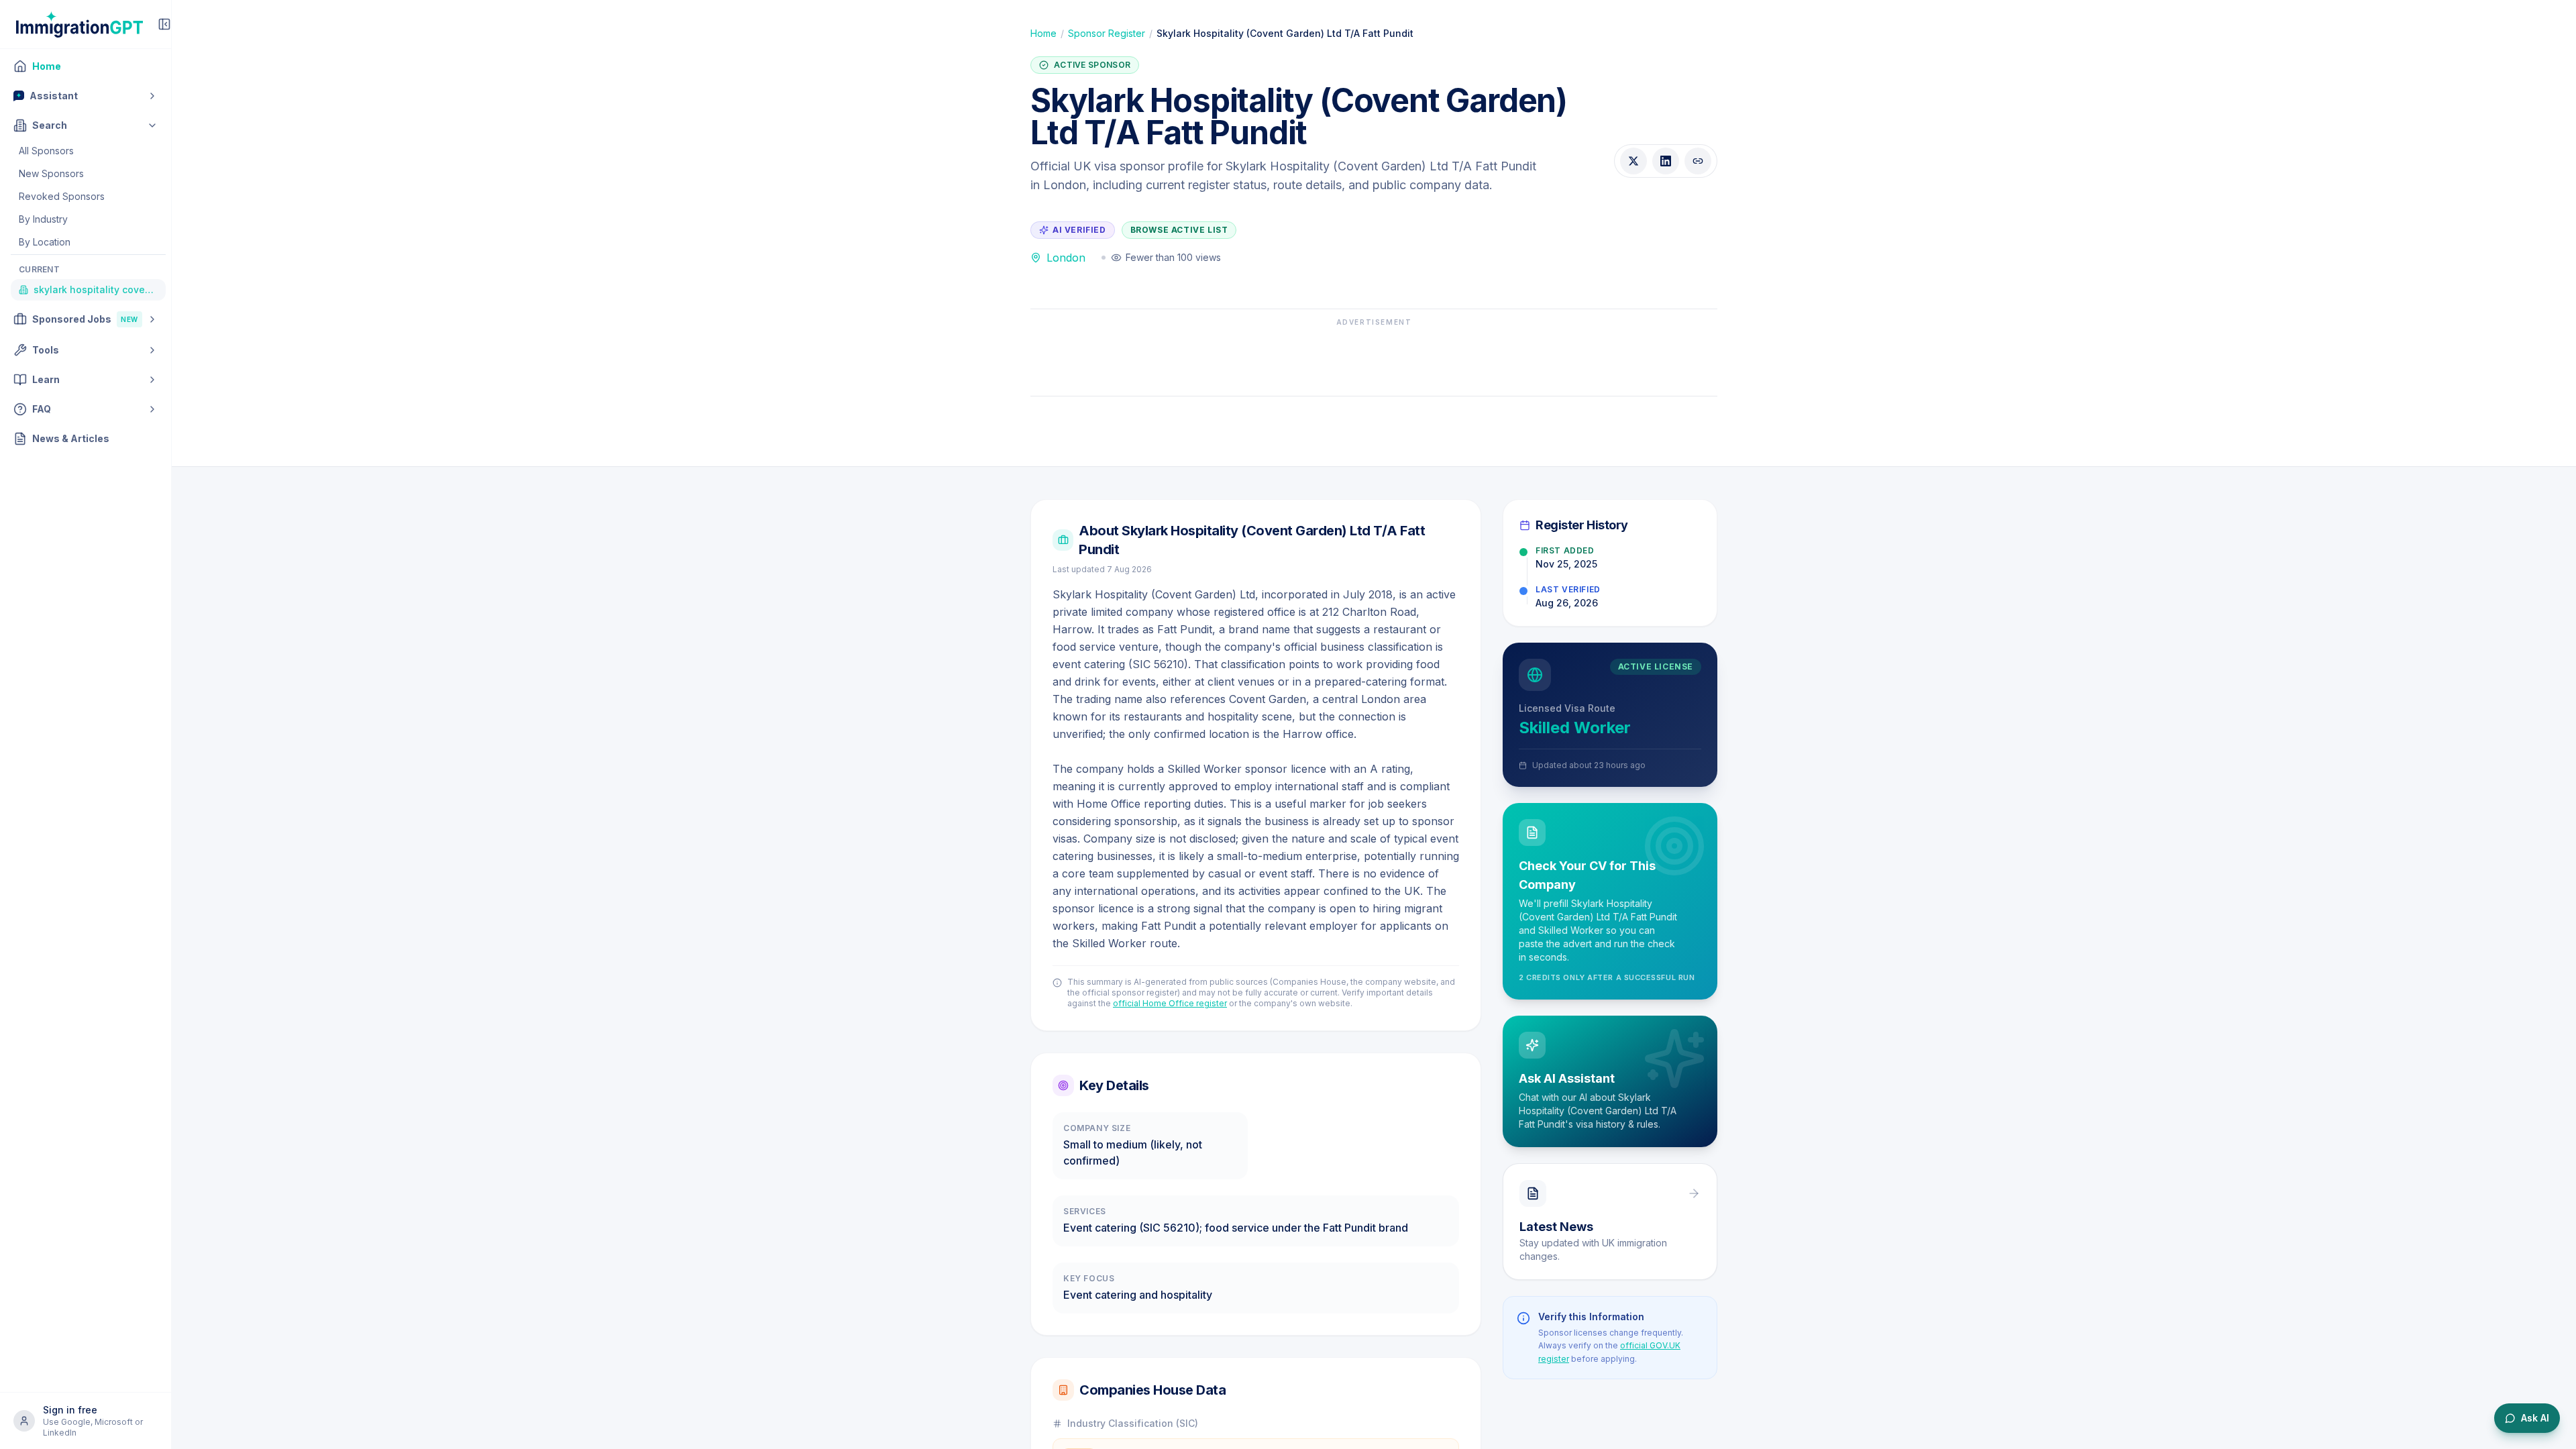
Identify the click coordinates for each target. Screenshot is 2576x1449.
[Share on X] (1633, 161)
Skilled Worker (1575, 728)
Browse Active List (1179, 230)
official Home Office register (1170, 1003)
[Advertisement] (1374, 358)
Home (1043, 33)
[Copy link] (1698, 161)
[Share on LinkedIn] (1666, 161)
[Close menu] (164, 24)
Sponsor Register (1107, 33)
